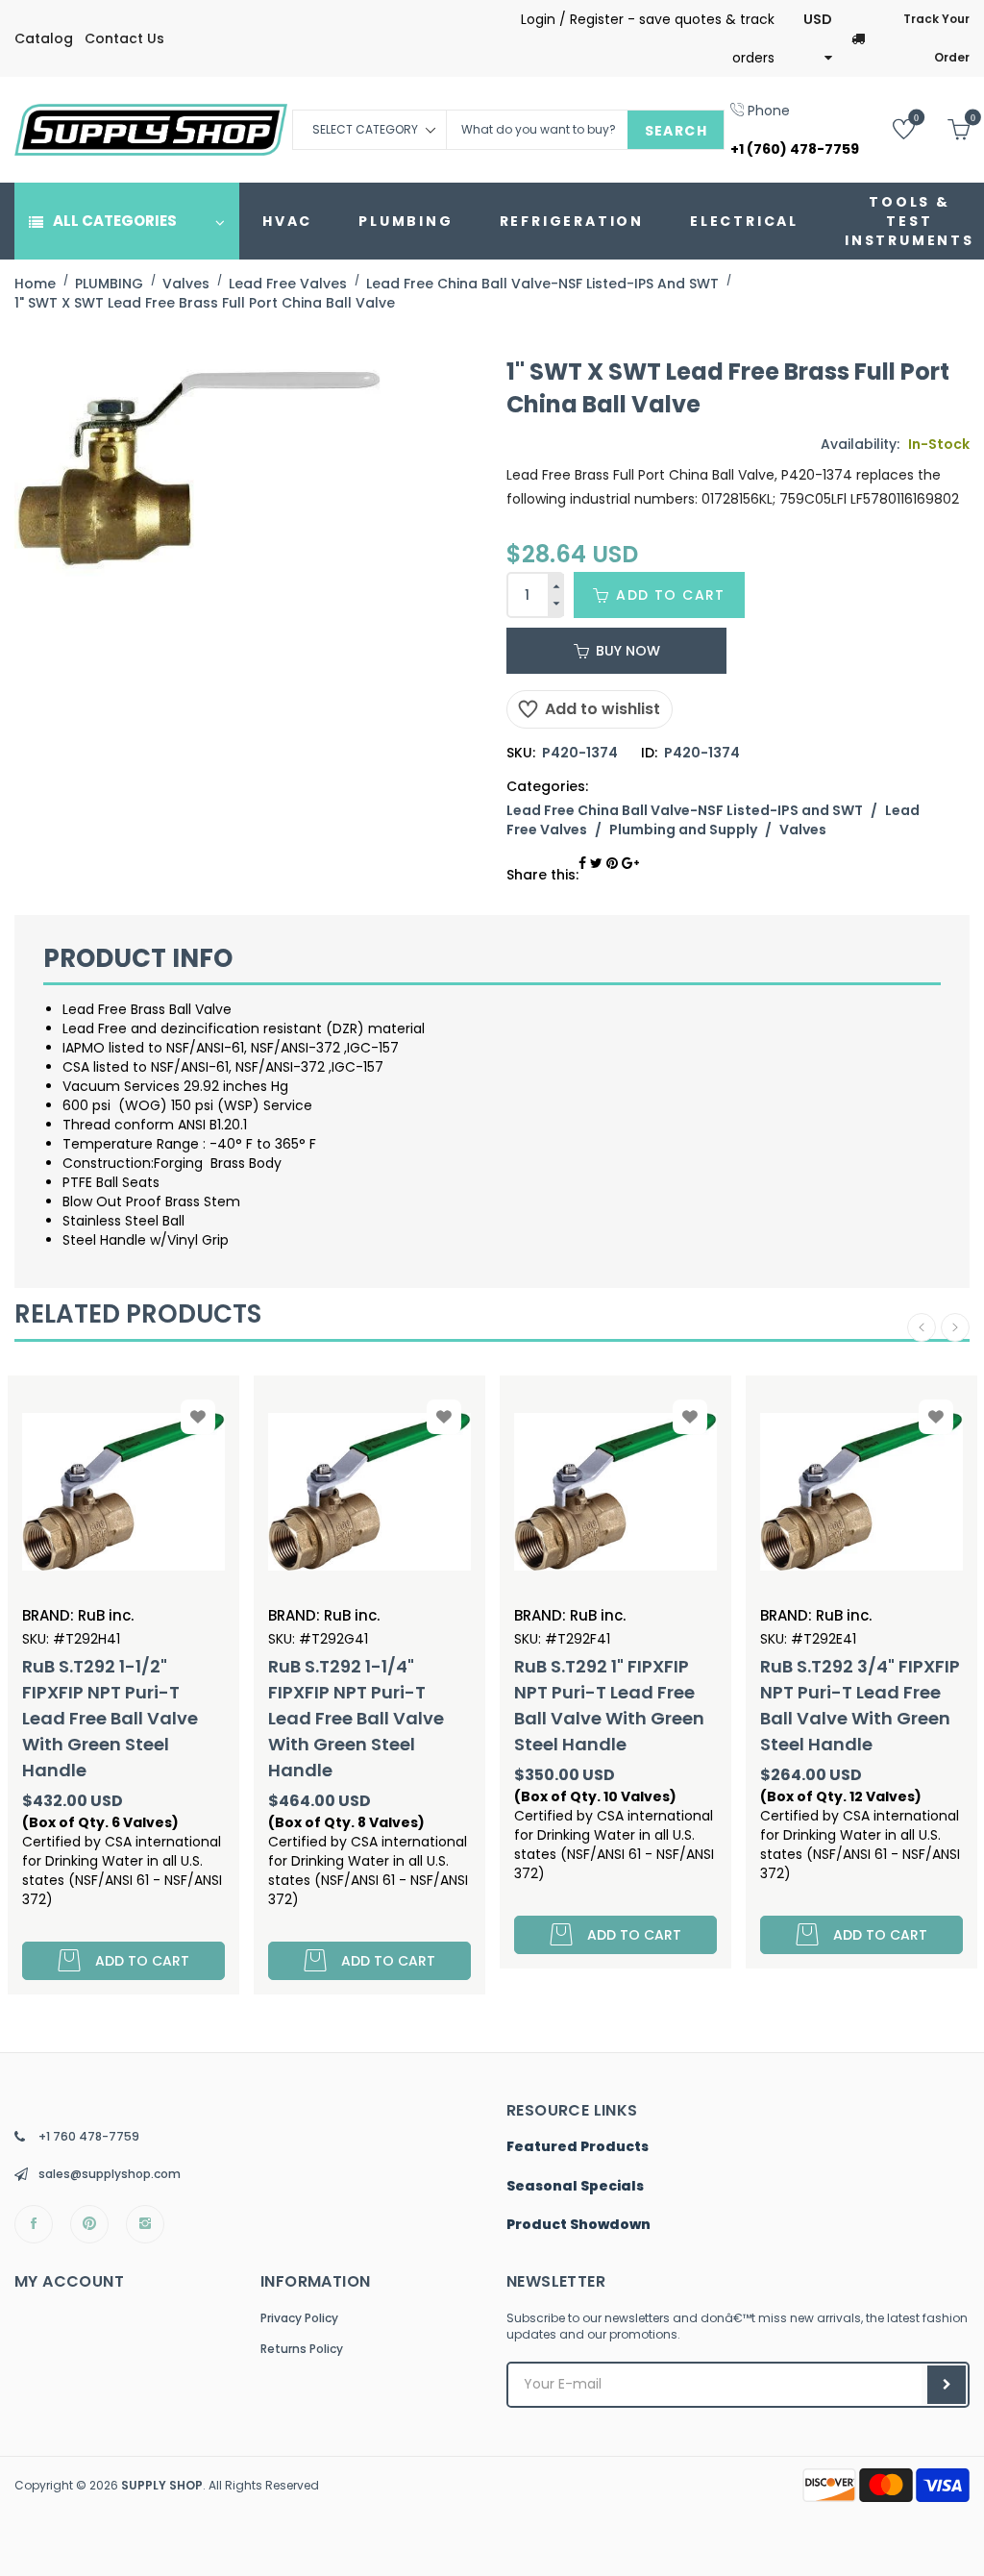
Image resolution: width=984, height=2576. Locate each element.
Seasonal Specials (575, 2187)
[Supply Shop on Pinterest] (89, 2224)
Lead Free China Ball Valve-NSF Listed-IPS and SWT (685, 810)
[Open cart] (944, 128)
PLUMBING (406, 221)
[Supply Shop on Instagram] (145, 2224)
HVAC (287, 221)
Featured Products (578, 2147)
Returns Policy (302, 2349)
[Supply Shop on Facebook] (34, 2224)
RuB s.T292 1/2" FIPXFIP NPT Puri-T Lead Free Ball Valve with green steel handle (869, 1705)
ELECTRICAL (744, 221)
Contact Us (124, 38)
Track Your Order (936, 38)
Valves (803, 830)
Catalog (44, 38)
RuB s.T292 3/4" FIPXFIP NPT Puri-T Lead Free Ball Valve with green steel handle (626, 1705)
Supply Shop (162, 2485)
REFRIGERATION (572, 221)
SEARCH (676, 131)
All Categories (115, 221)
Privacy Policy (299, 2318)
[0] (889, 128)
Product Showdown (578, 2225)
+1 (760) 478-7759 (795, 149)
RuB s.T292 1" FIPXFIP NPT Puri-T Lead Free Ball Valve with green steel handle (375, 1705)
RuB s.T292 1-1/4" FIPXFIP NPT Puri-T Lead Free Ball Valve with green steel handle (122, 1718)
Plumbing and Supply (683, 830)
